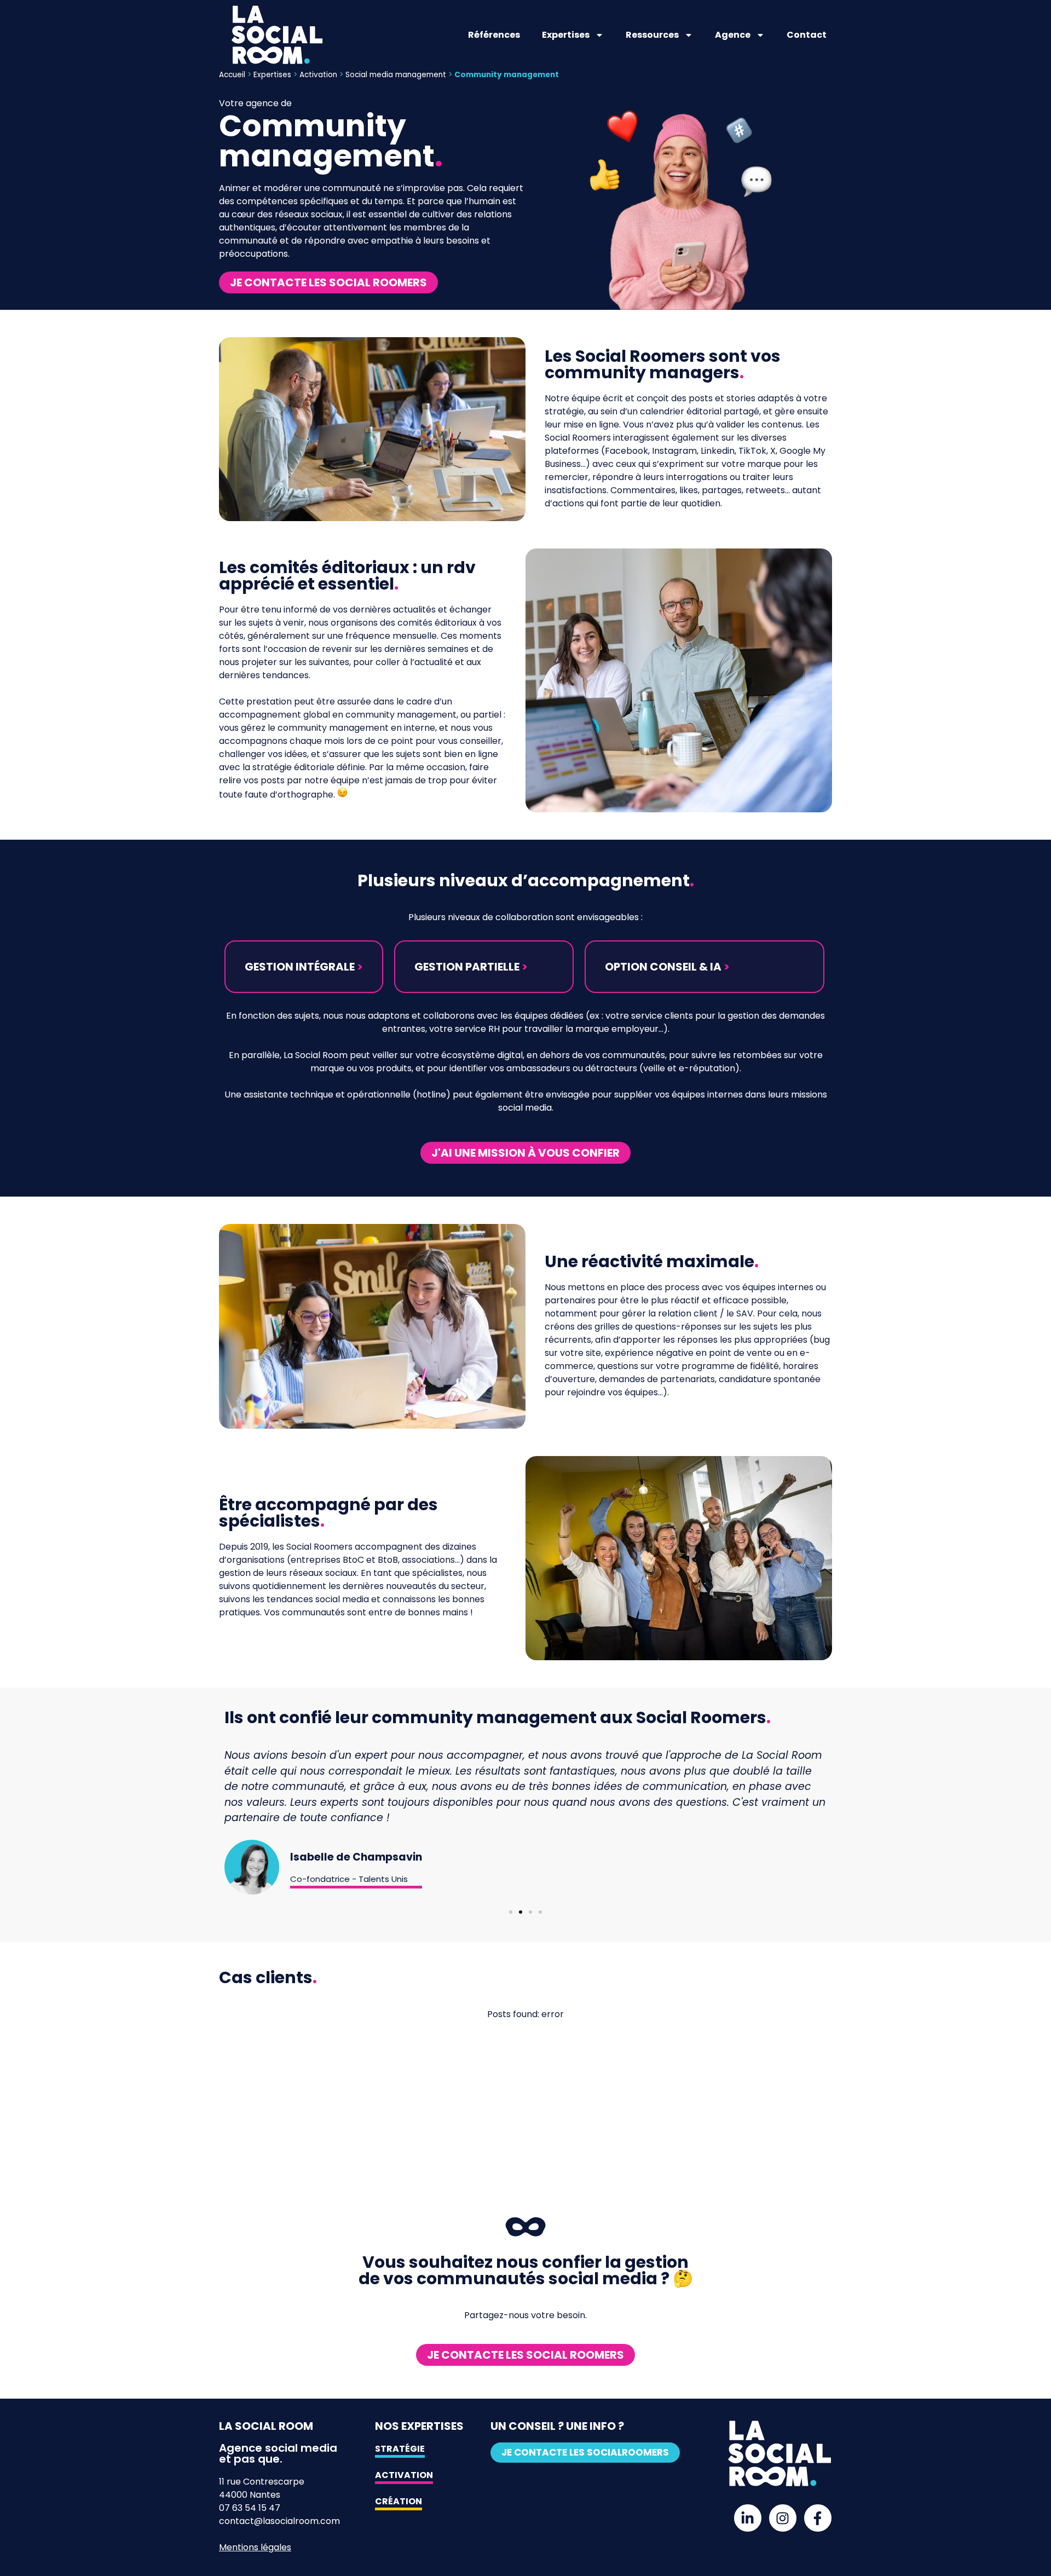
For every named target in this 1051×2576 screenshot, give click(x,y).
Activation (318, 75)
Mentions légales (255, 2547)
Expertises (566, 35)
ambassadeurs (538, 1068)
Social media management (396, 75)
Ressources (652, 35)
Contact (807, 35)
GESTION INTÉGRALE (304, 967)
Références (494, 35)
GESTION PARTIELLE (471, 967)
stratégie (564, 411)
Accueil (232, 75)
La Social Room (266, 2426)
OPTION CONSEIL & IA (667, 967)
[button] (304, 967)
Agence (733, 35)
